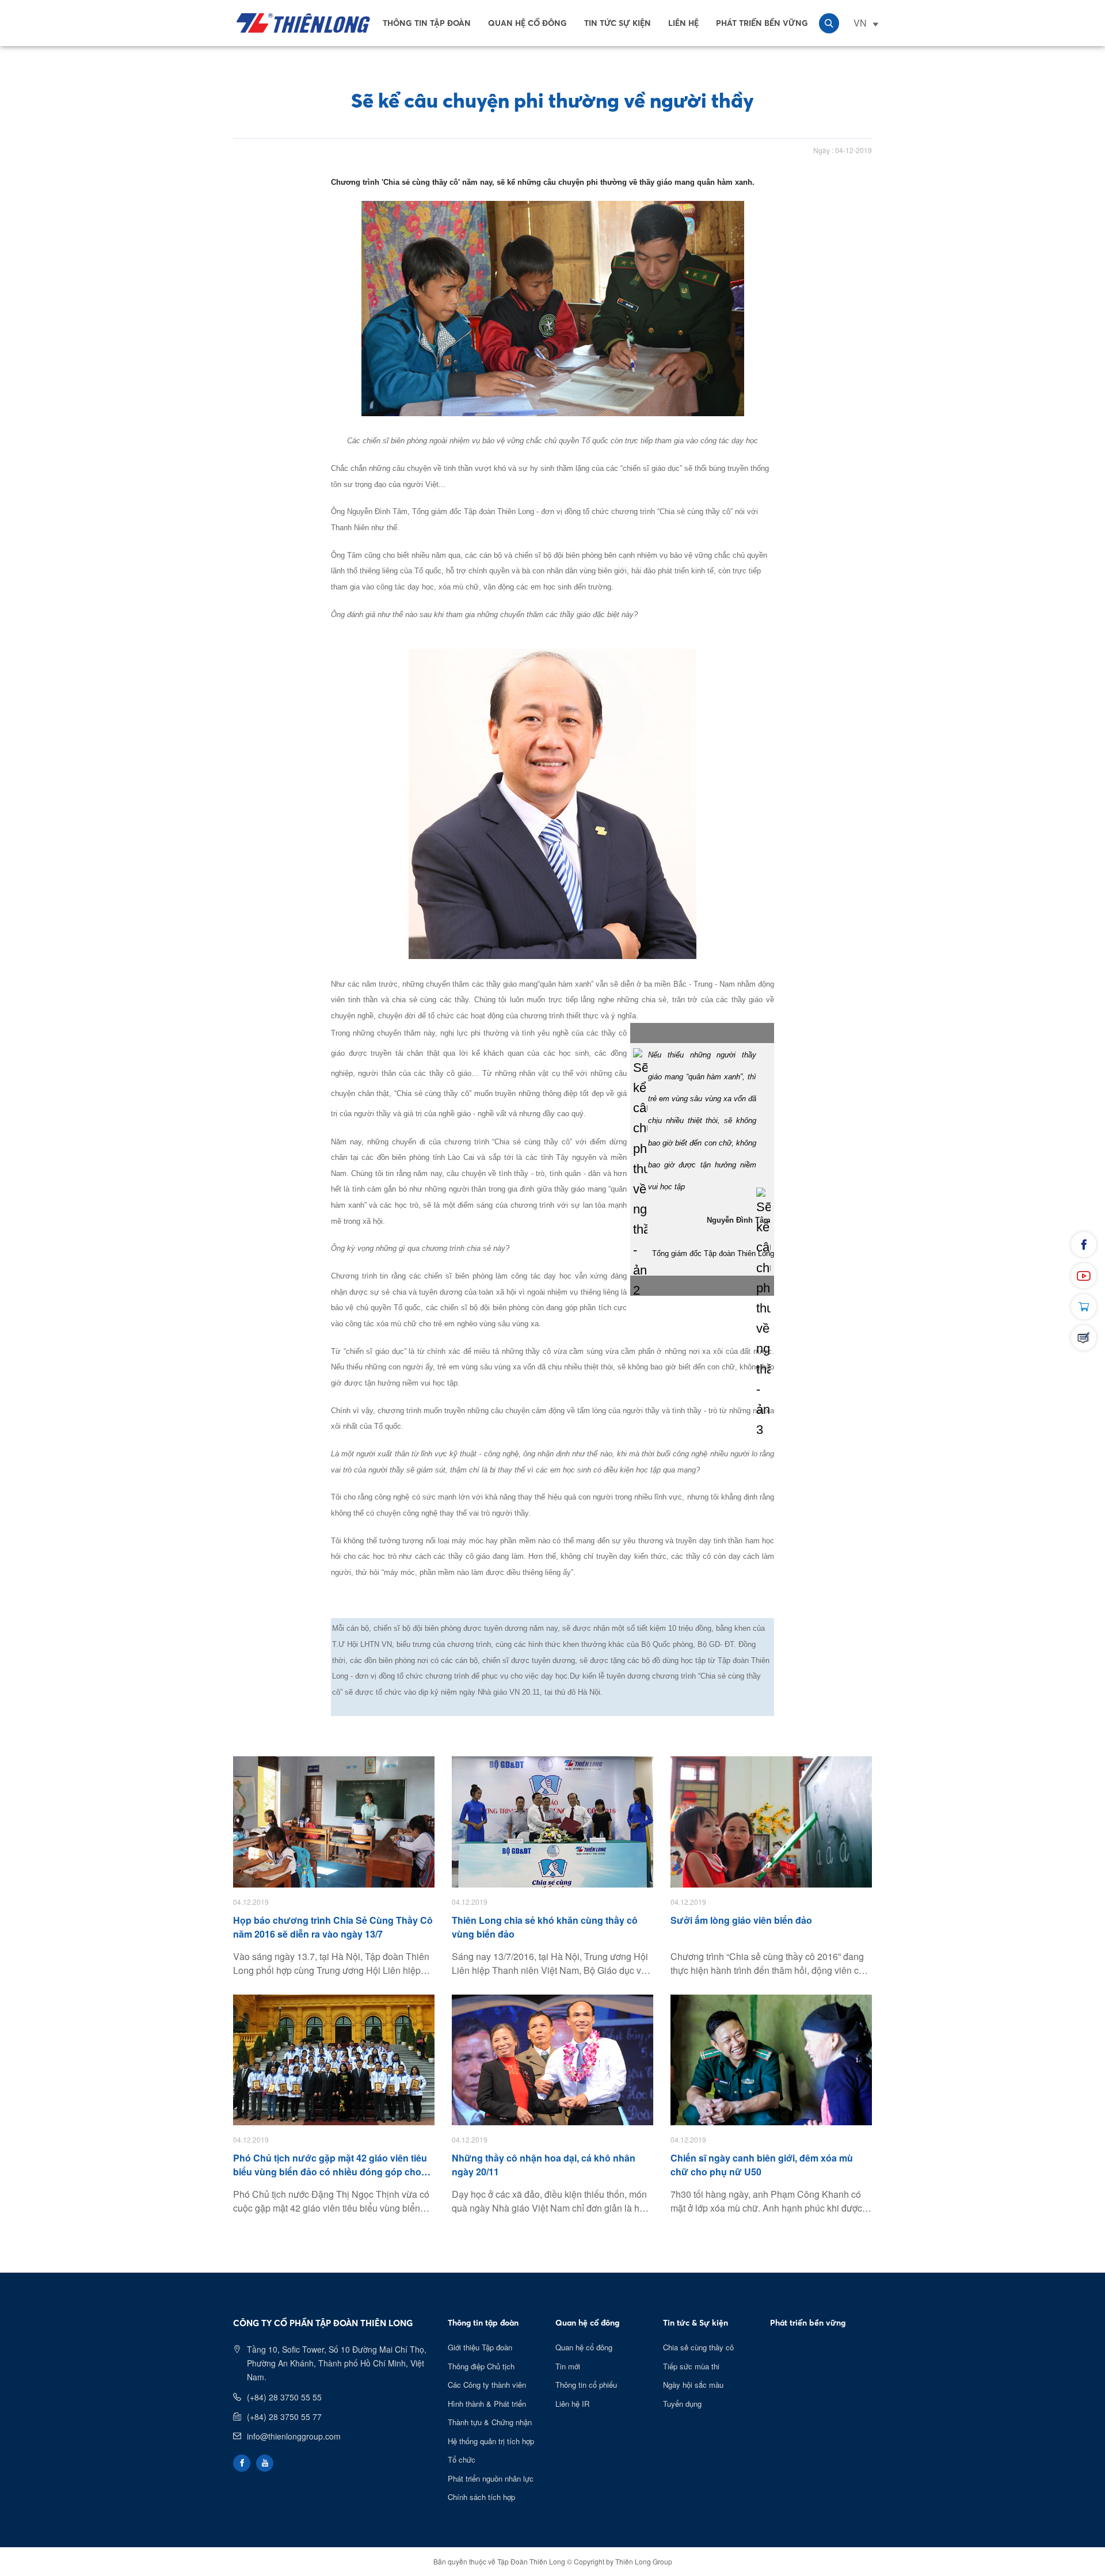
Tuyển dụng (682, 2404)
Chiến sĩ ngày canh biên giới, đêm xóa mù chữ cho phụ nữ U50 (762, 2165)
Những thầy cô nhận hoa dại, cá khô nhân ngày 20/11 (544, 2165)
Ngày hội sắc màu (693, 2385)
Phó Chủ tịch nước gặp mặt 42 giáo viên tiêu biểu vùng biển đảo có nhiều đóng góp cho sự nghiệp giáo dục (330, 2165)
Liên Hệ (683, 23)
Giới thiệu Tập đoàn (480, 2347)
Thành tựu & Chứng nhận (490, 2422)
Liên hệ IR (572, 2404)
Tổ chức (462, 2459)
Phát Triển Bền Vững (762, 23)
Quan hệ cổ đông (527, 23)
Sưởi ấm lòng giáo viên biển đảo (741, 1920)
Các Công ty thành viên (487, 2385)
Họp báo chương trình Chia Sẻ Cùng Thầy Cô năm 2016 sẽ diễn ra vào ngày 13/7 (333, 1927)
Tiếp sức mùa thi (691, 2366)
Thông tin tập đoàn (427, 23)
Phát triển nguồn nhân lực (491, 2478)
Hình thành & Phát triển (487, 2404)
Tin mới (568, 2366)
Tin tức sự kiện (618, 23)
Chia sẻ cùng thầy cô (698, 2347)
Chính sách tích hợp (481, 2497)
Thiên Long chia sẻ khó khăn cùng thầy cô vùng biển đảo (545, 1927)
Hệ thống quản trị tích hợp (491, 2441)
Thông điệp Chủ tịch (481, 2366)
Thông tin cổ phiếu (586, 2385)
